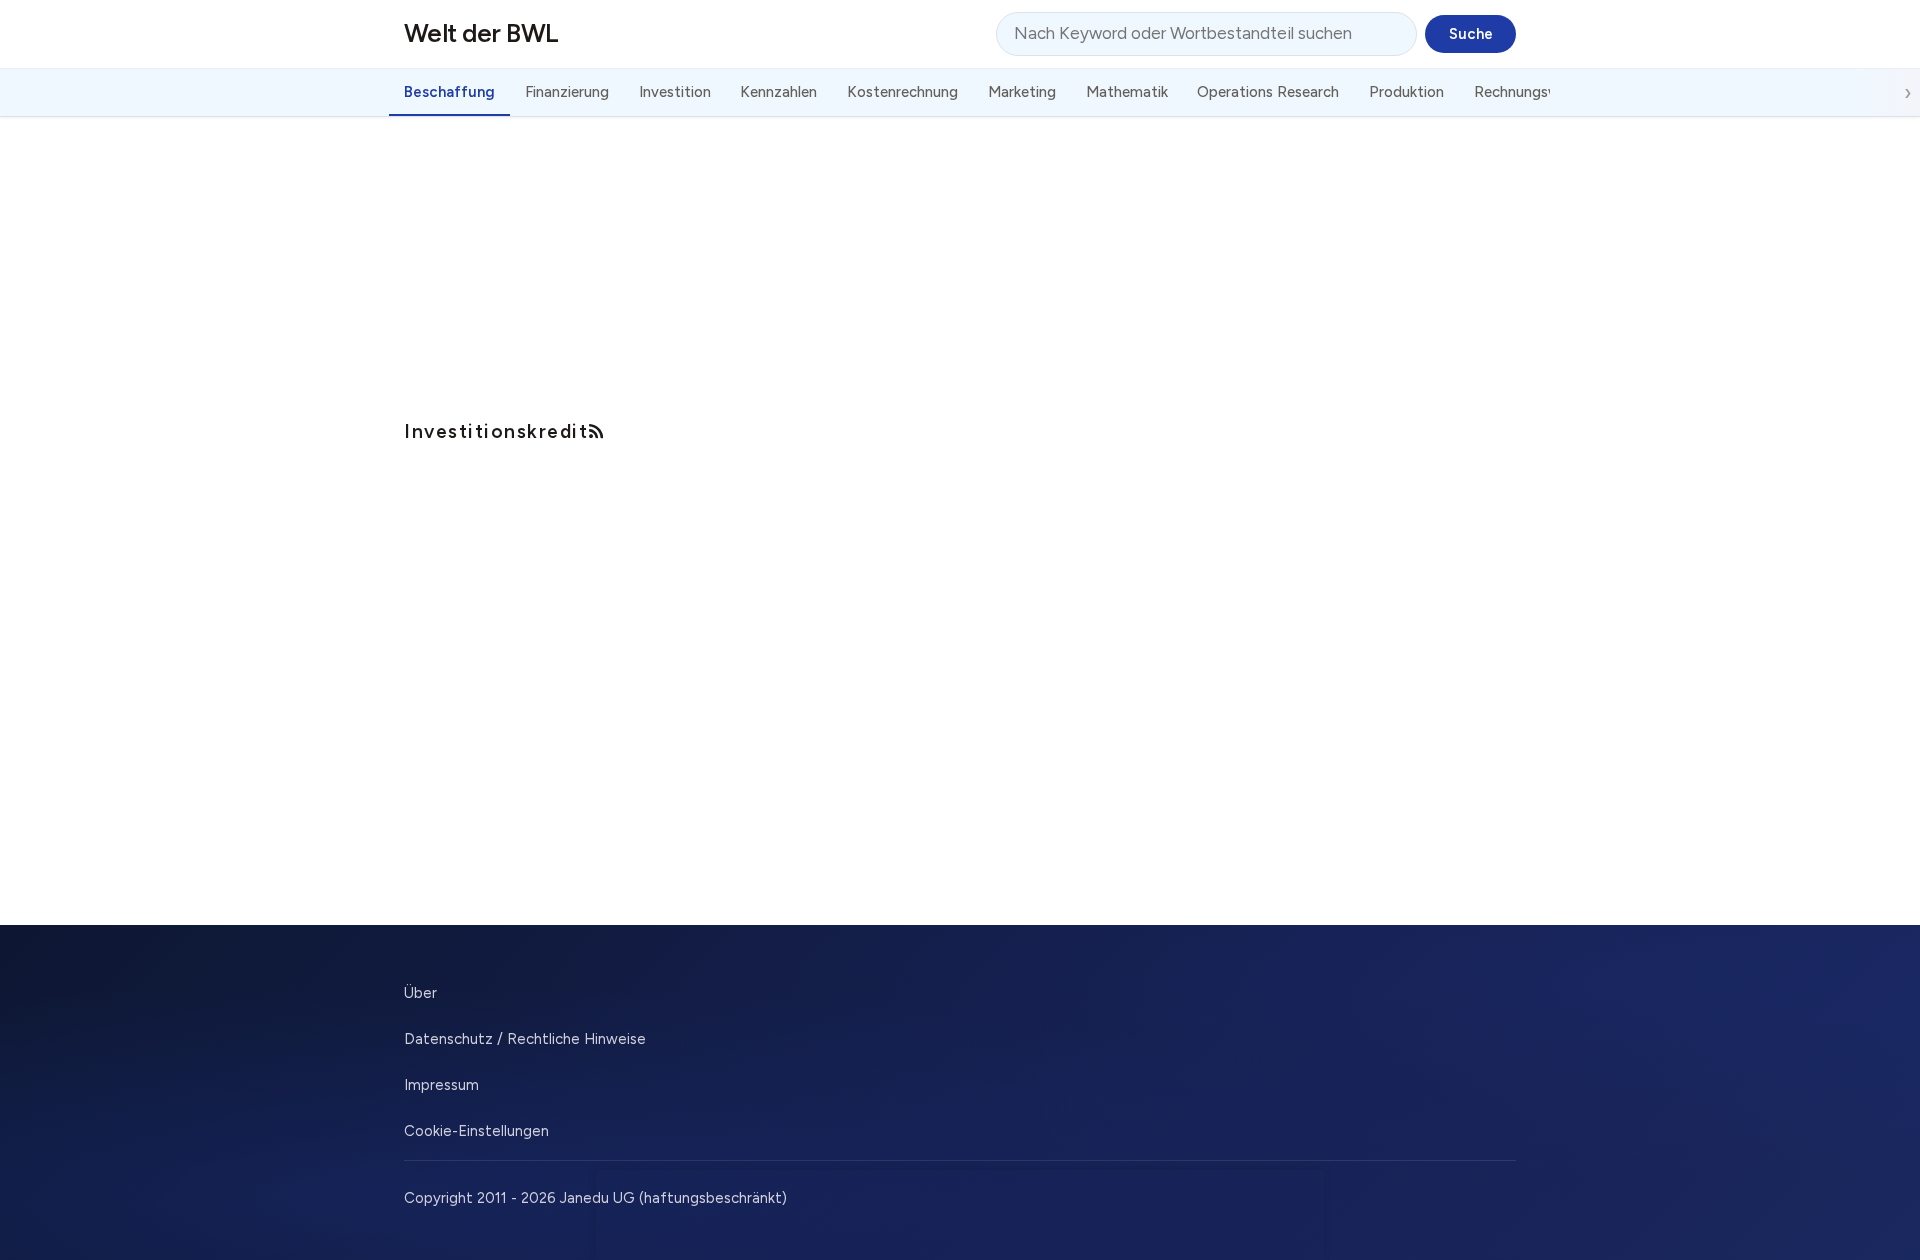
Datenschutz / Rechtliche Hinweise (525, 1039)
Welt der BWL (481, 33)
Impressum (441, 1085)
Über (420, 993)
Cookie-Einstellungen (476, 1131)
